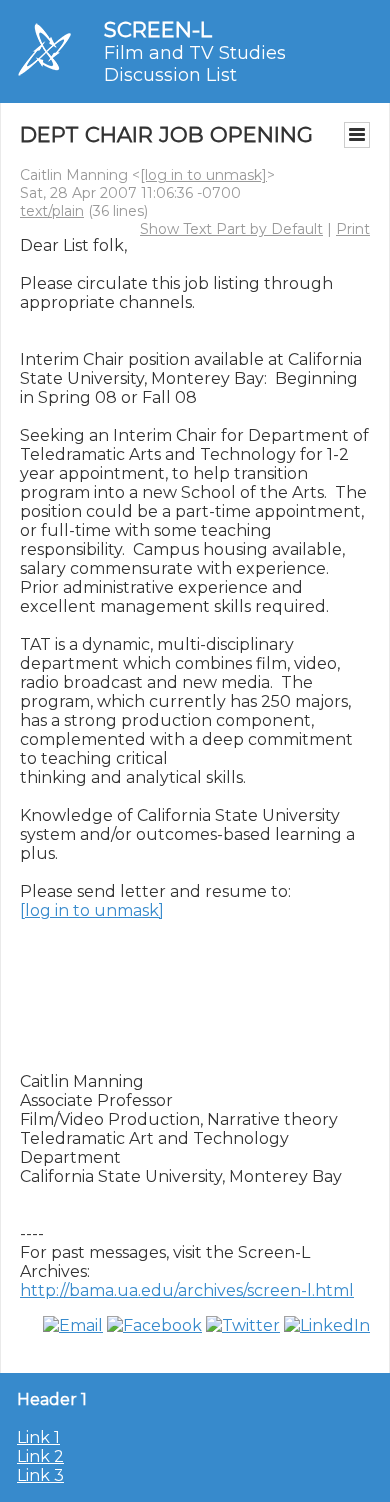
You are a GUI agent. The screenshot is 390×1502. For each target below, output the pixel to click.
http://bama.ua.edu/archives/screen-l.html (187, 1290)
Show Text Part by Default (231, 229)
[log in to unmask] (203, 175)
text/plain (52, 211)
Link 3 (40, 1475)
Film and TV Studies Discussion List (195, 64)
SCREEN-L (158, 29)
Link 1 (38, 1437)
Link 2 (40, 1456)
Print (353, 229)
